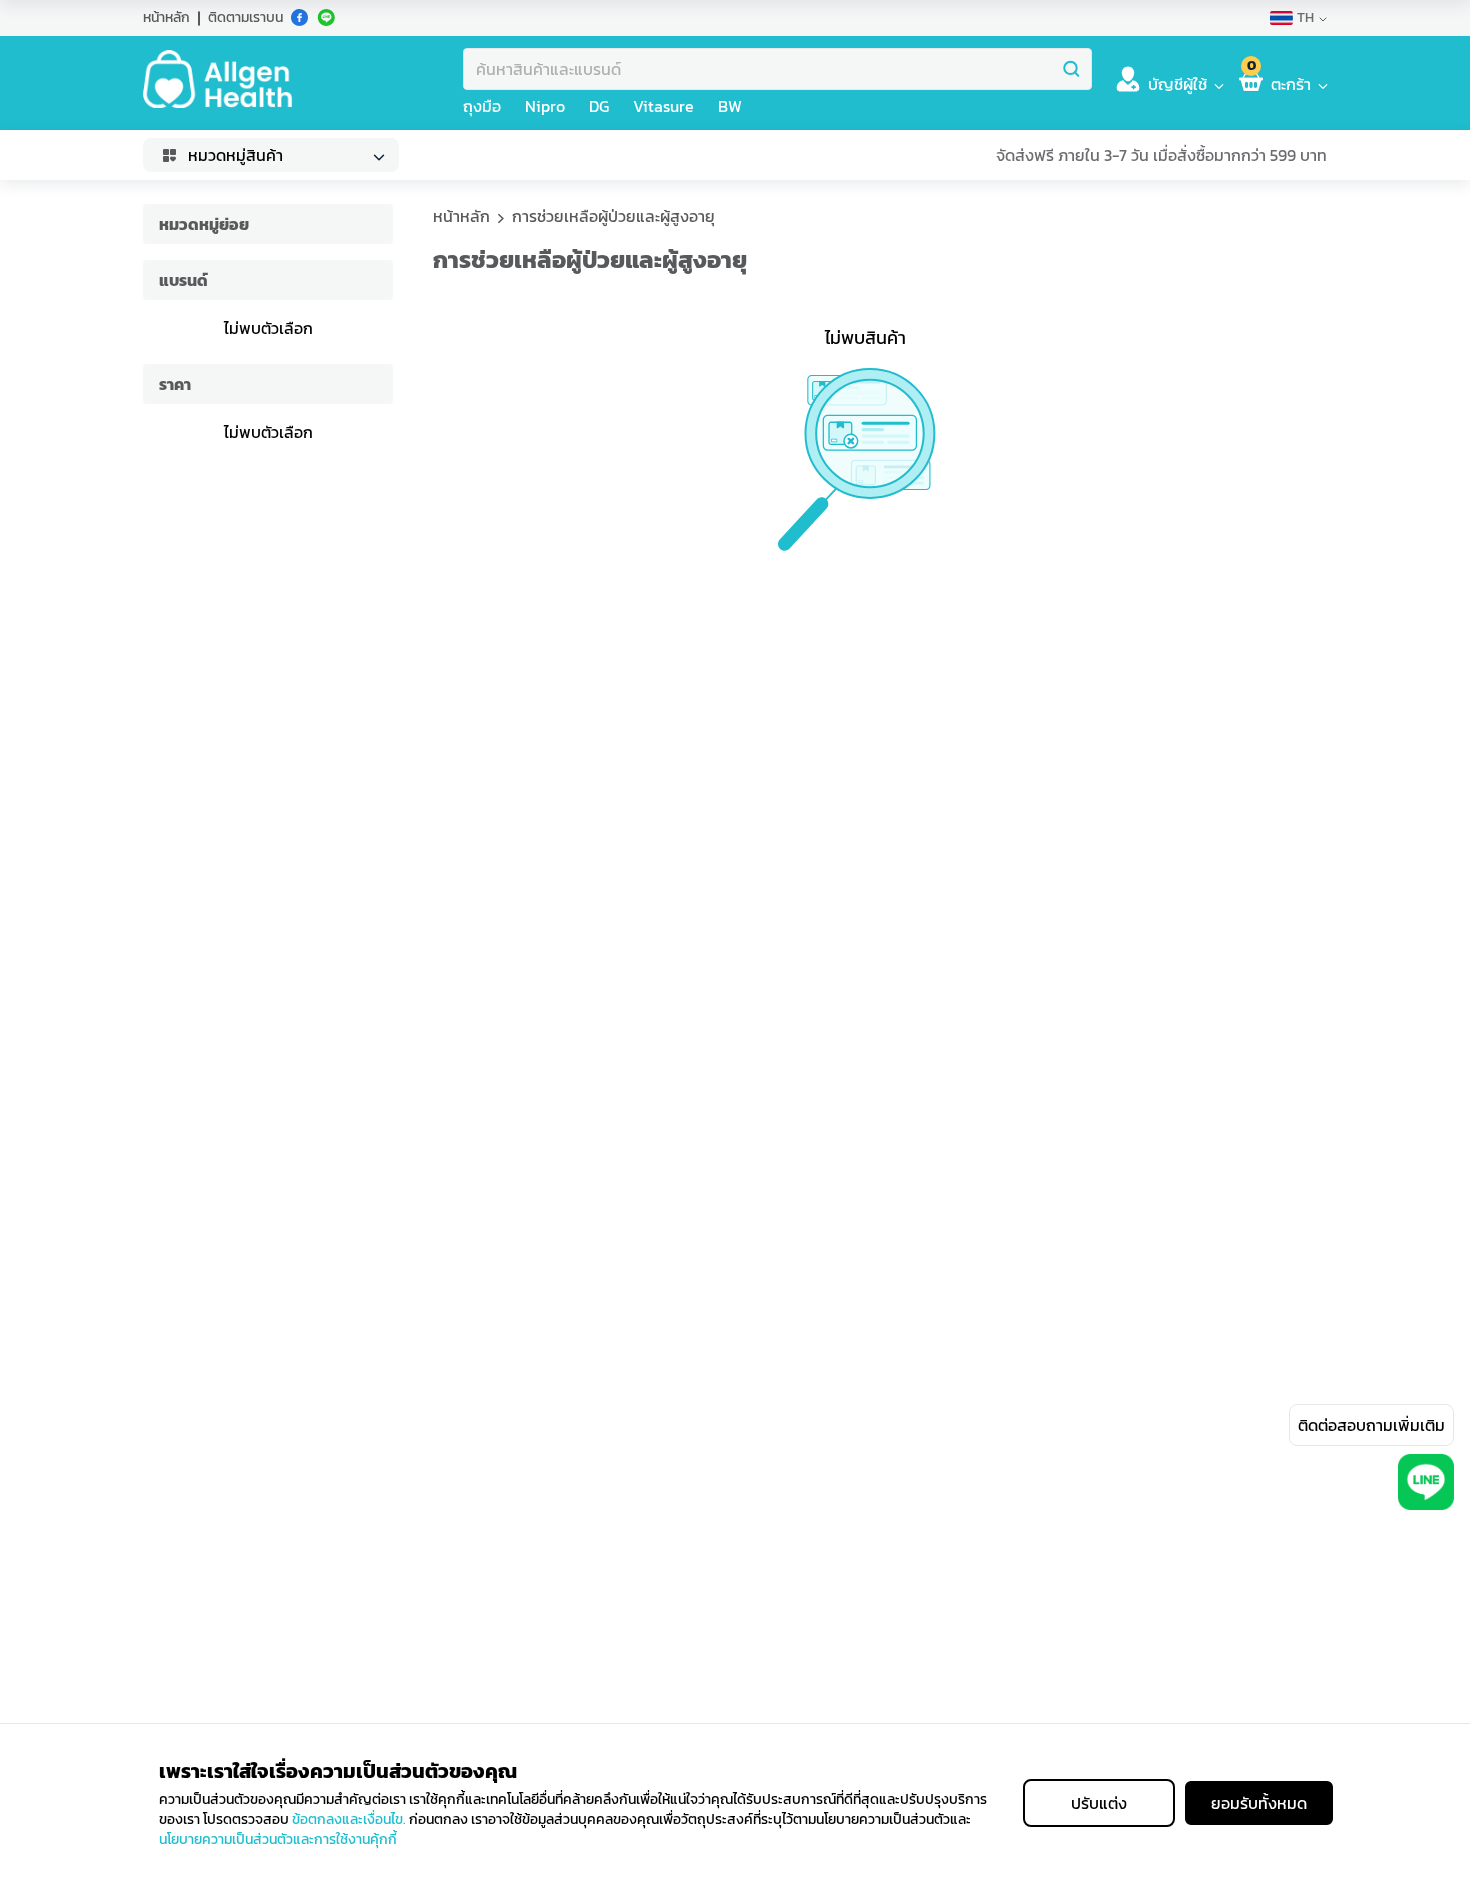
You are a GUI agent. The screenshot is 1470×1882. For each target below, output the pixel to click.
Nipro (545, 106)
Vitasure (663, 106)
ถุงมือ (482, 106)
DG (599, 106)
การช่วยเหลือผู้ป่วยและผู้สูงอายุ (613, 216)
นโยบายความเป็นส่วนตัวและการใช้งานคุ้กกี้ (278, 1839)
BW (730, 106)
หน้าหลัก (166, 18)
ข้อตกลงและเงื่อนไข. (349, 1819)
